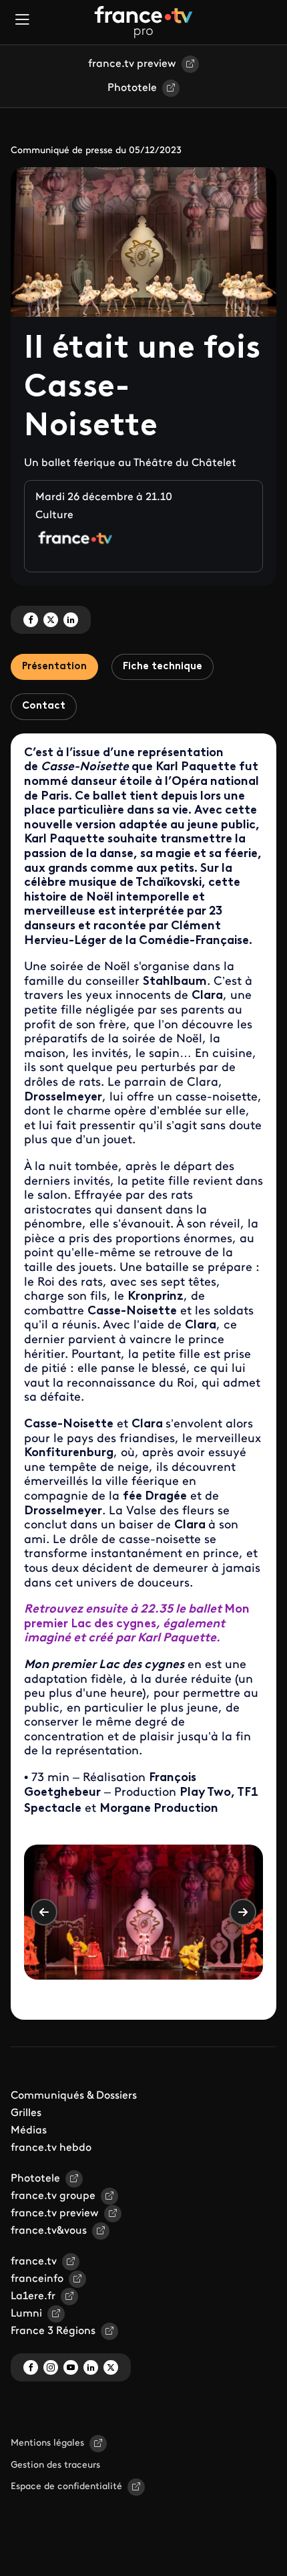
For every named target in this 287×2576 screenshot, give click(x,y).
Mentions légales (47, 2443)
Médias (29, 2131)
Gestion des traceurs (55, 2465)
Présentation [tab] (54, 667)
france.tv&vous (49, 2231)
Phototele (132, 88)
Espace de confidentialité (66, 2487)
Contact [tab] (44, 706)
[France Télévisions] (143, 22)
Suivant (243, 1912)
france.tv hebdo (51, 2148)
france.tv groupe (53, 2196)
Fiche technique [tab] (163, 667)
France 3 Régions (53, 2331)
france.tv (34, 2262)
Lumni (26, 2314)
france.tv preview (132, 64)
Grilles (26, 2113)
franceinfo (37, 2279)
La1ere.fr (33, 2297)
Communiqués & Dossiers (74, 2096)
